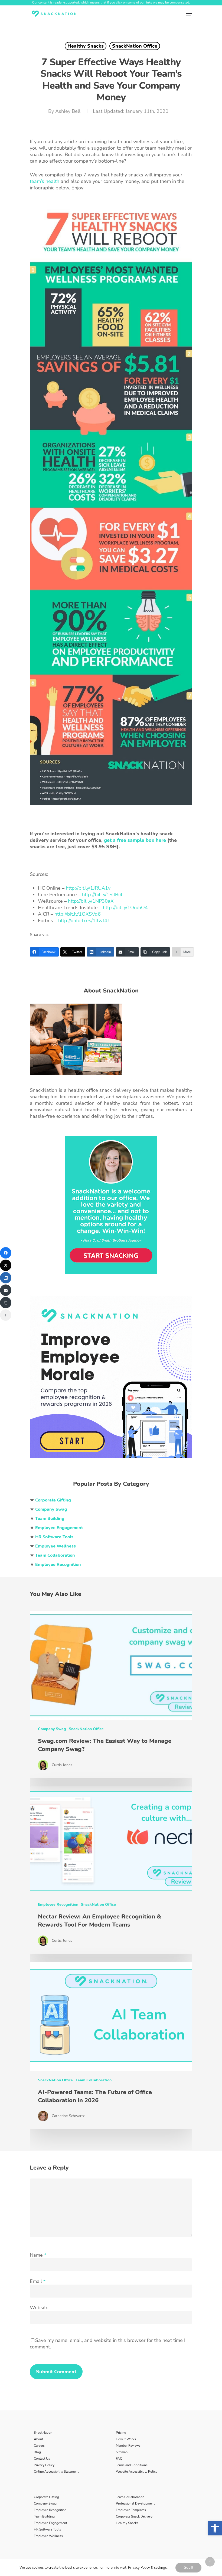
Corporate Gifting (46, 2497)
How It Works (126, 2439)
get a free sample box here (135, 840)
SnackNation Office (135, 46)
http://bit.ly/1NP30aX (91, 901)
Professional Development (135, 2503)
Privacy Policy (44, 2465)
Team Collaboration (94, 2080)
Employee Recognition (58, 1905)
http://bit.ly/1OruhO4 (125, 908)
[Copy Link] (6, 1303)
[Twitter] (6, 1265)
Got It (188, 2567)
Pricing (121, 2433)
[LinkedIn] (6, 1278)
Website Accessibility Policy (137, 2472)
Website (39, 2308)
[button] (215, 2528)
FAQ (119, 2459)
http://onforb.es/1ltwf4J (84, 921)
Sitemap (122, 2452)
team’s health (45, 181)
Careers (39, 2446)
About (38, 2439)
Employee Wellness (48, 2536)
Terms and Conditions (132, 2465)
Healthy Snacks (86, 46)
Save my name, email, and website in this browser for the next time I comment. (108, 2344)
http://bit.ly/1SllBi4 (102, 895)
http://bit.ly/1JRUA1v (88, 888)
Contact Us (42, 2459)
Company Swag (52, 1729)
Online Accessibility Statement (56, 2472)
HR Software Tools (48, 2529)
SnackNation (43, 2433)
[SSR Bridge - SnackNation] (111, 1460)
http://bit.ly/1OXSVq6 (78, 914)
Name (38, 2255)
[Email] (6, 1290)
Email (38, 2281)
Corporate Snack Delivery (134, 2516)
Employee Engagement (50, 2523)
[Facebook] (6, 1253)
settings (160, 2568)
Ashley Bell (68, 111)
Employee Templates (131, 2510)
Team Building (44, 2516)
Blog (37, 2452)
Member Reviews (128, 2446)
